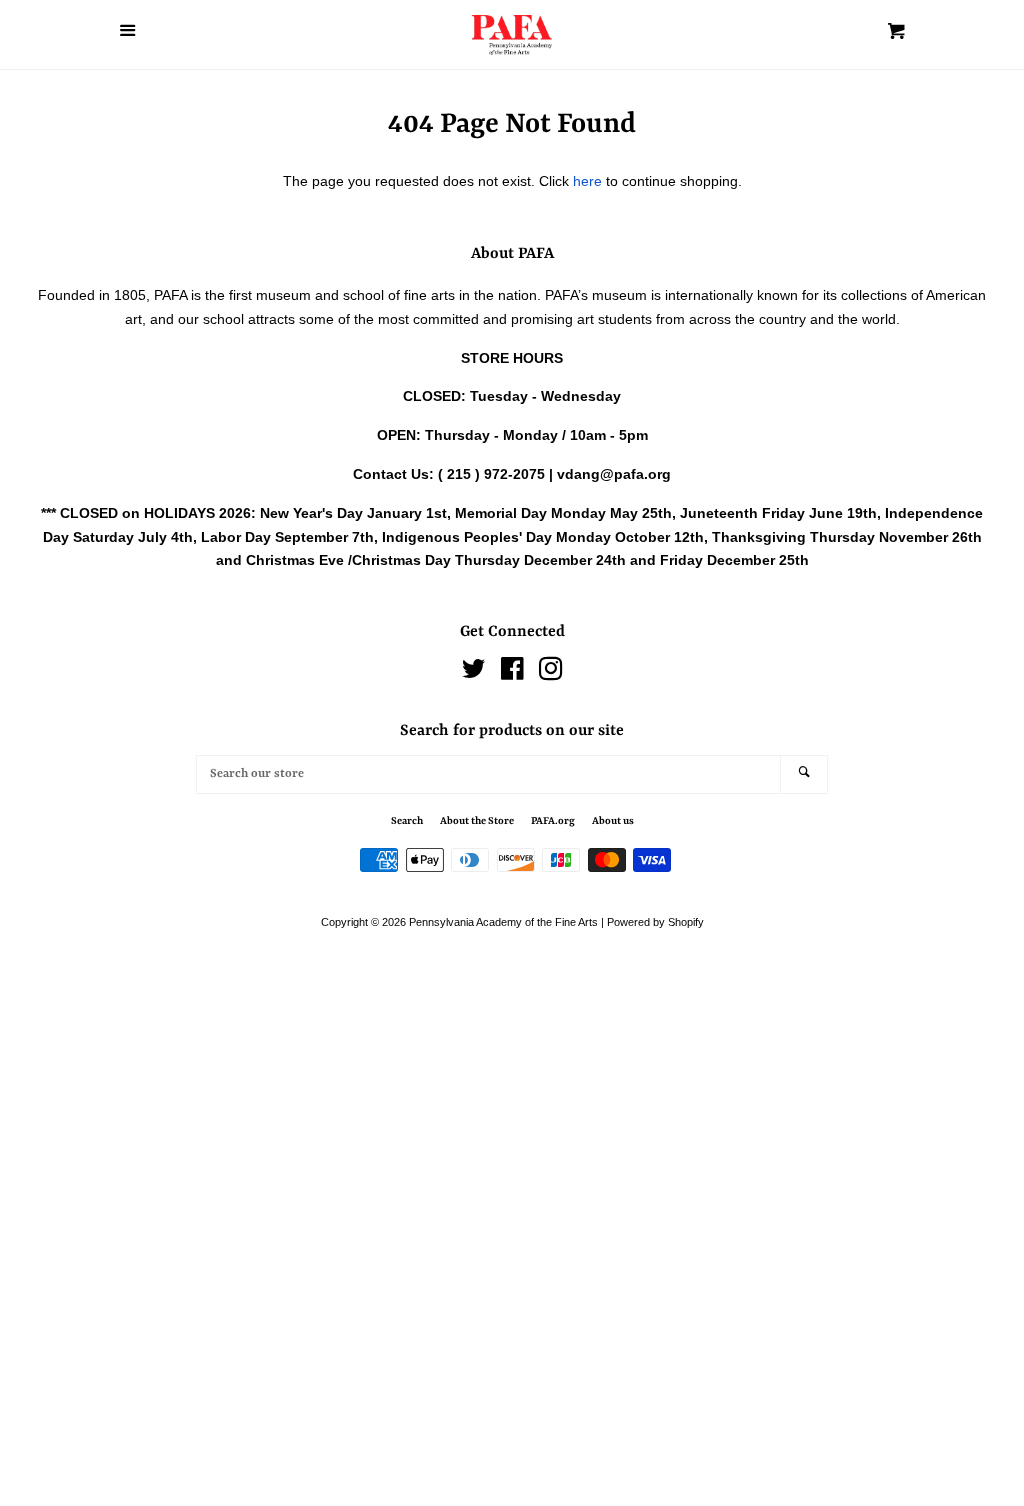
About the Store (477, 821)
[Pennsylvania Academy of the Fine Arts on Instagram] (551, 673)
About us (613, 821)
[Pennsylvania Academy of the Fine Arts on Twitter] (474, 673)
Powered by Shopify (655, 922)
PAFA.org (553, 821)
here (587, 181)
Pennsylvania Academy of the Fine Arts (503, 922)
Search (407, 821)
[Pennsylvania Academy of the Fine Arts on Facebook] (512, 673)
